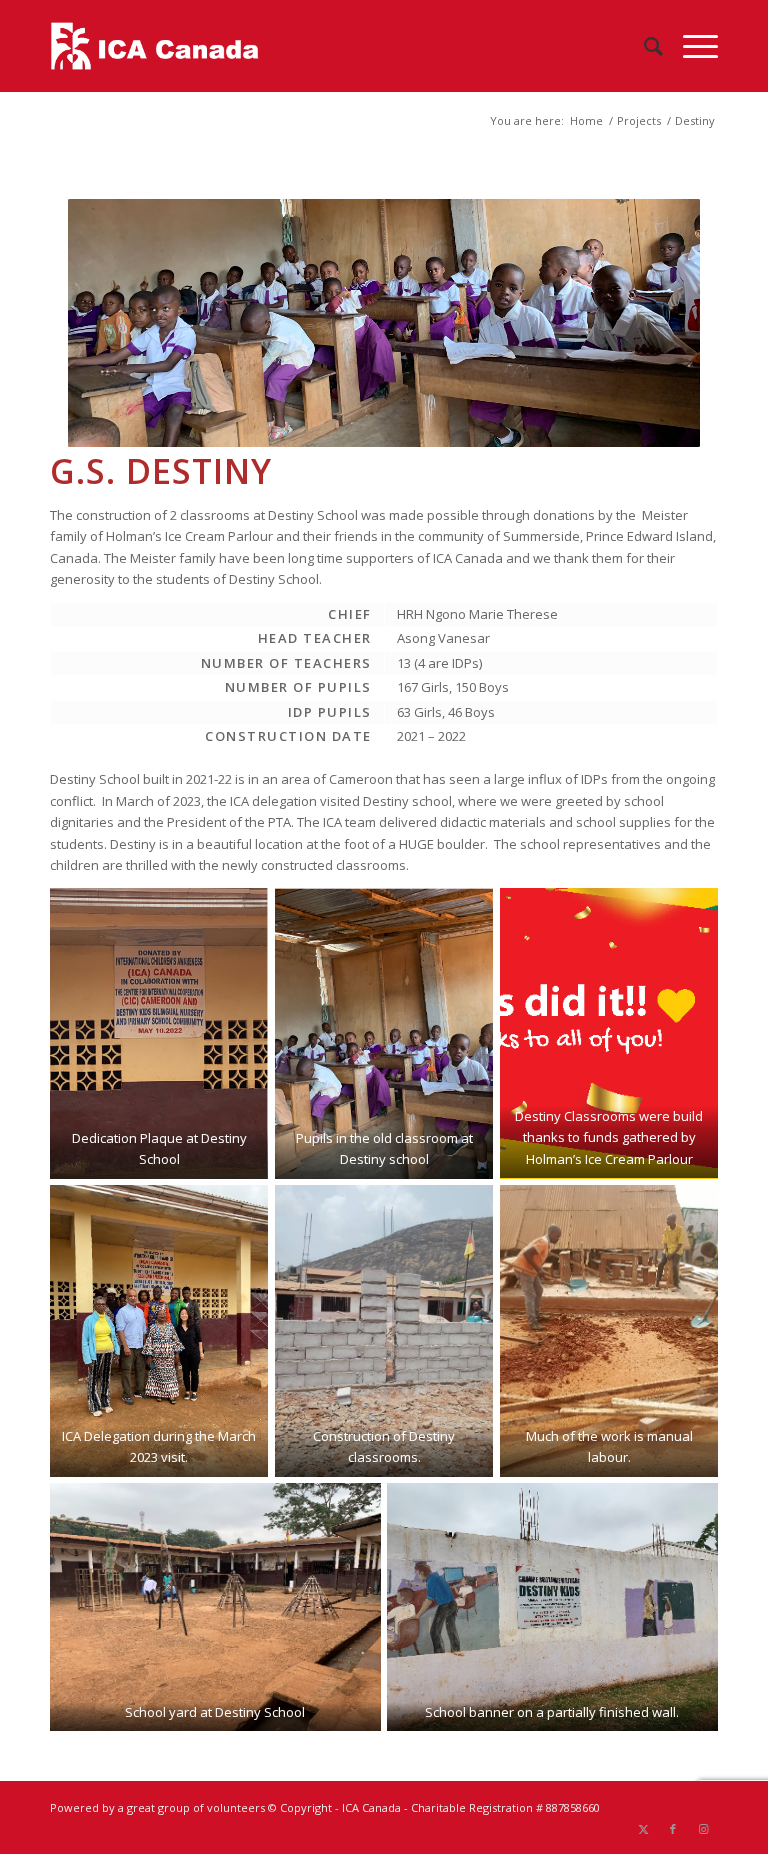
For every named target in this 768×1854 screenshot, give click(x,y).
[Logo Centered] (155, 46)
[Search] (643, 46)
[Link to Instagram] (703, 1829)
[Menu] (690, 46)
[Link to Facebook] (673, 1829)
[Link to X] (643, 1829)
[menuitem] (643, 46)
